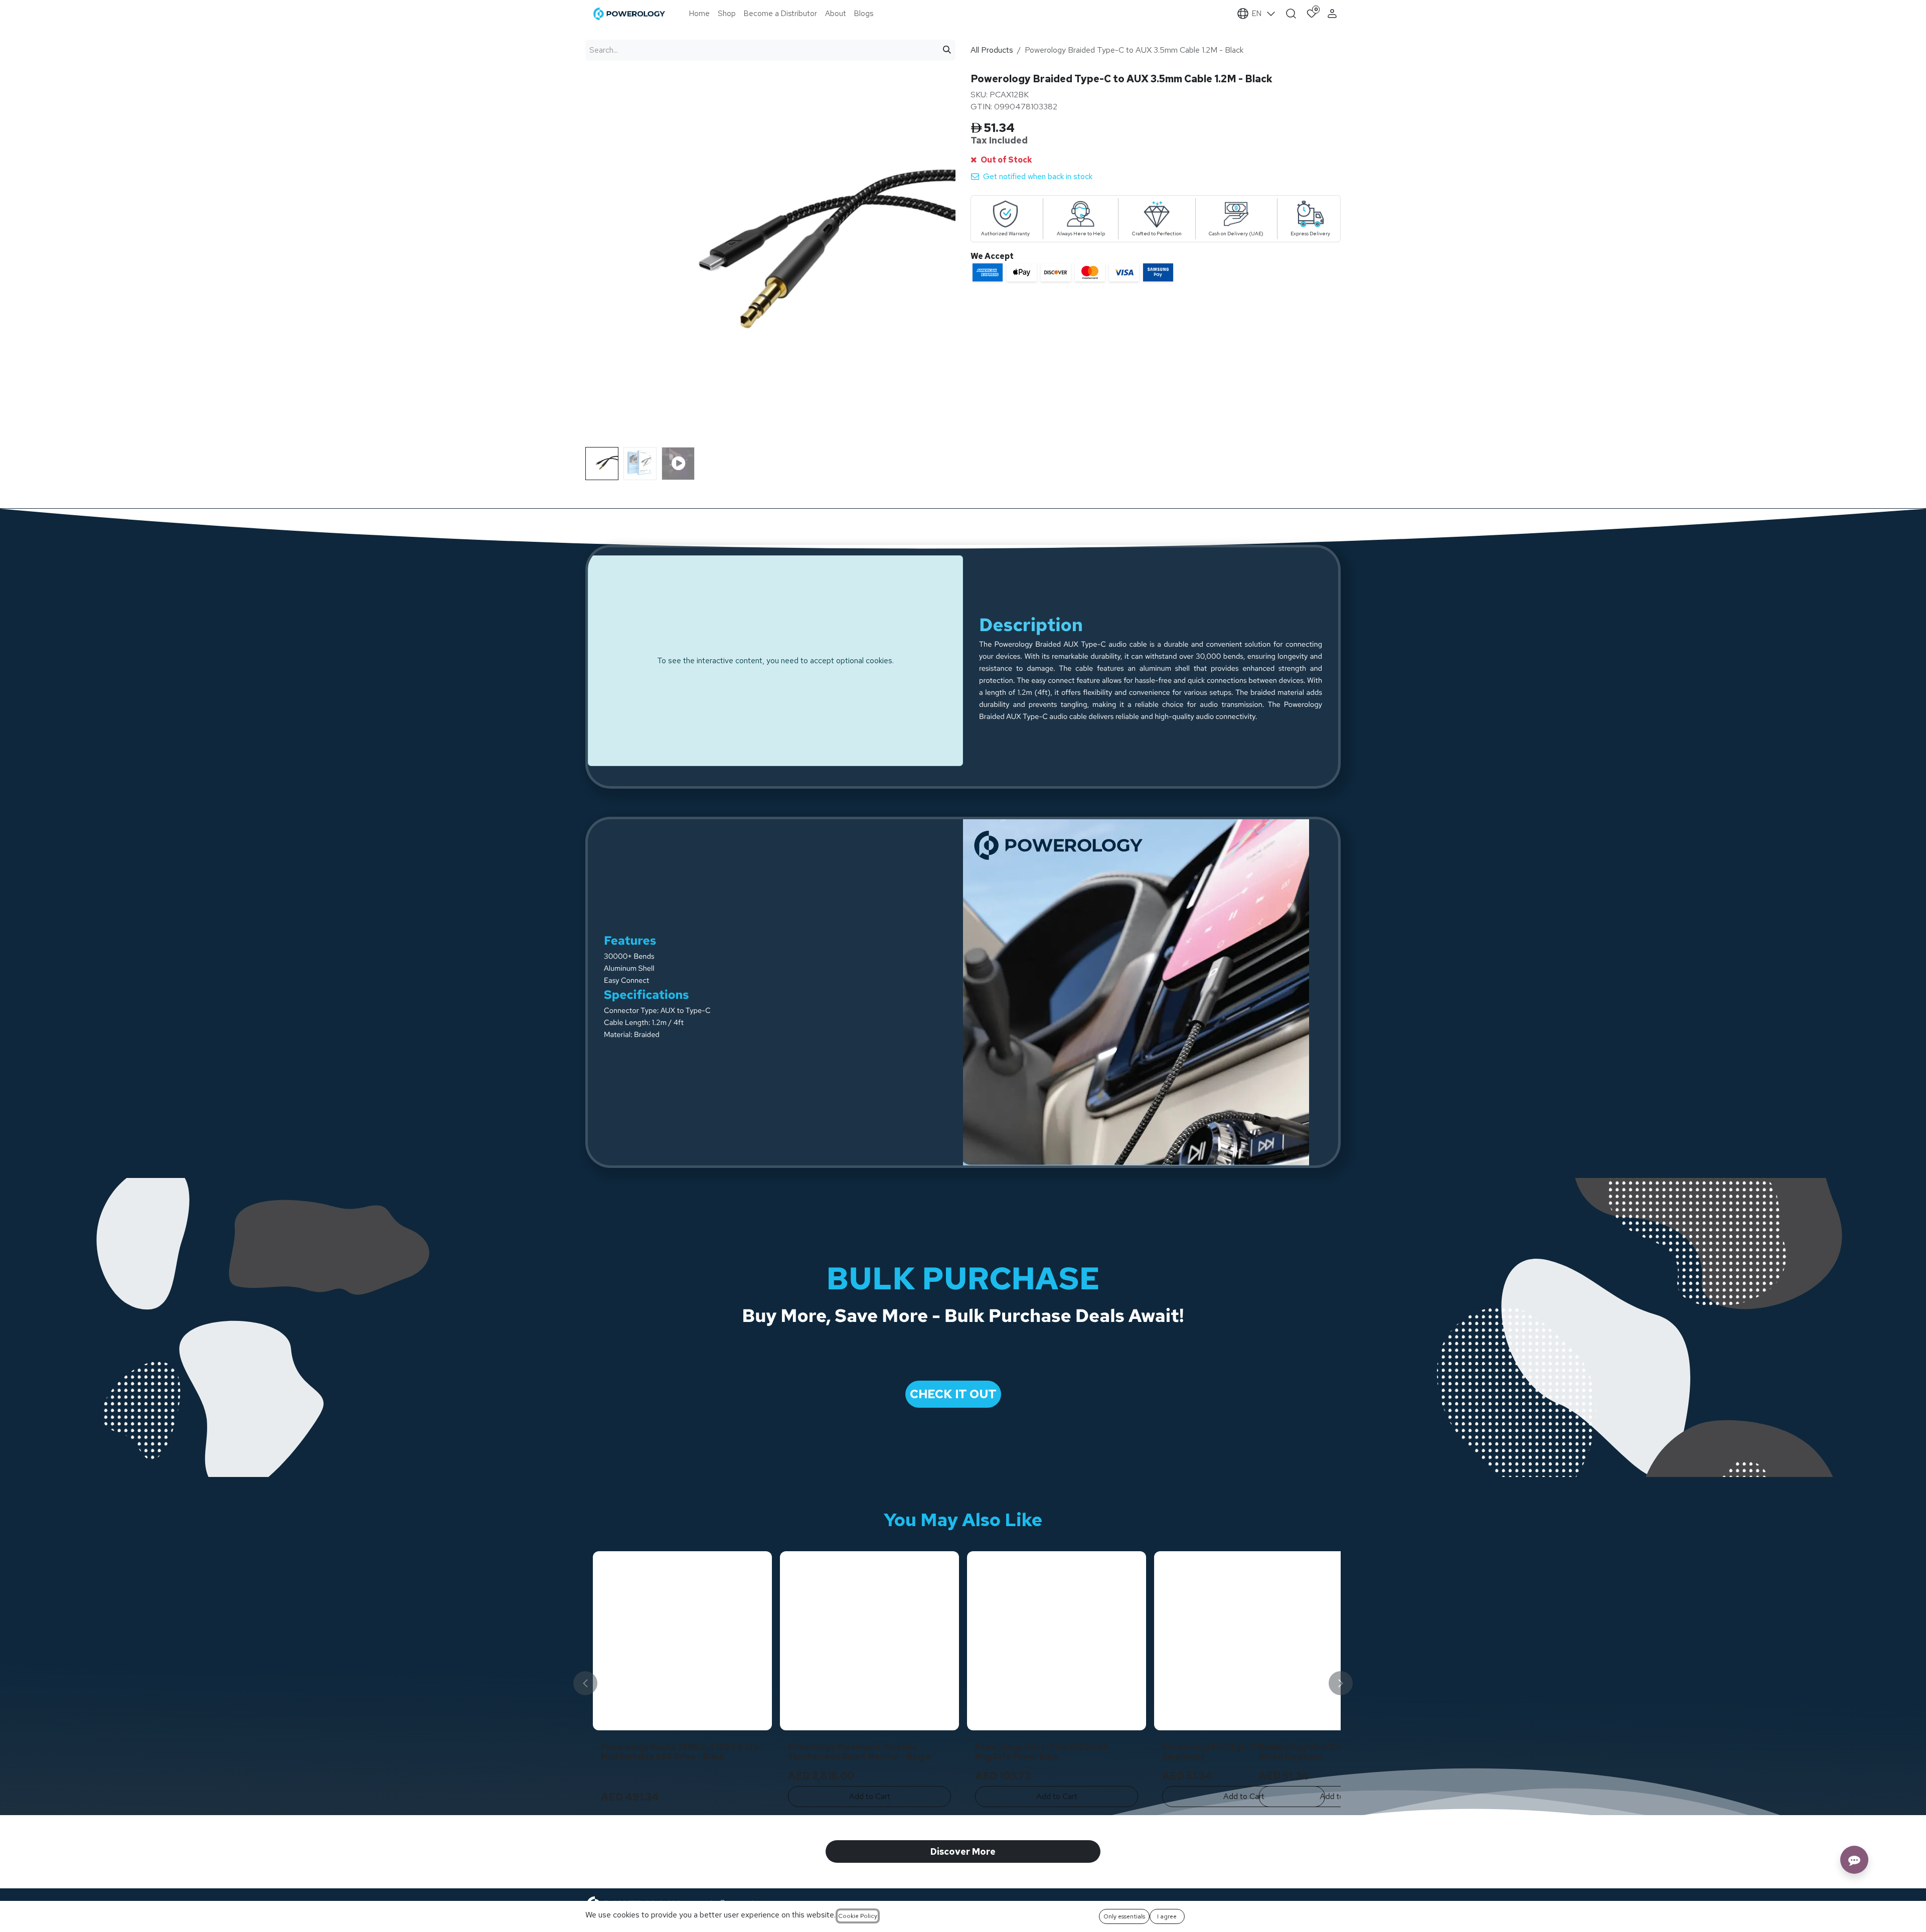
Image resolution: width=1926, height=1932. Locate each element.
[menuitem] (699, 14)
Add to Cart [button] (683, 1796)
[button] (604, 451)
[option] (963, 1683)
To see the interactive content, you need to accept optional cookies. (775, 660)
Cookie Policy (858, 1916)
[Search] (947, 50)
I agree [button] (1167, 1916)
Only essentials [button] (1124, 1916)
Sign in (1333, 14)
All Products (992, 50)
